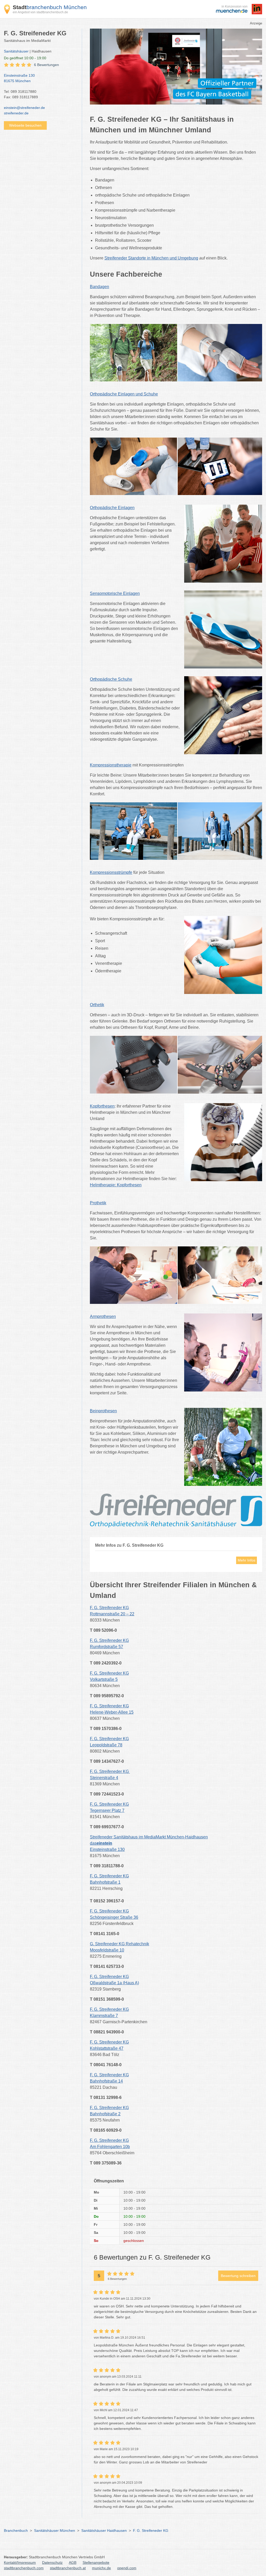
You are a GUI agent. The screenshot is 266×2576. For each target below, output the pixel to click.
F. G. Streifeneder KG (151, 2531)
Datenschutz (52, 2562)
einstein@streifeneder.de (24, 108)
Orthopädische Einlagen (112, 508)
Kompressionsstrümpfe (111, 872)
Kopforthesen (102, 1106)
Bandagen (99, 287)
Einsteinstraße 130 (19, 78)
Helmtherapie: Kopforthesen (116, 1185)
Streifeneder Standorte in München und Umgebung (151, 258)
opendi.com (127, 2568)
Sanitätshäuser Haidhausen (104, 2531)
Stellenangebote (96, 2562)
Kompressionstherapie (111, 765)
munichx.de (101, 2568)
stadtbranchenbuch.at (68, 2568)
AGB (73, 2562)
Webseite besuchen (25, 125)
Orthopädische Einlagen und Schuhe (124, 394)
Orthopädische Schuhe (111, 679)
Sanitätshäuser (16, 51)
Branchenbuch (16, 2531)
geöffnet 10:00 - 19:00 (25, 58)
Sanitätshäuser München (55, 2531)
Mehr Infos (247, 1560)
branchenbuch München (50, 7)
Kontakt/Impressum (20, 2562)
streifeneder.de (16, 113)
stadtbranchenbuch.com (24, 2568)
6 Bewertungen (46, 65)
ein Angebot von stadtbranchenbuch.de (40, 12)
